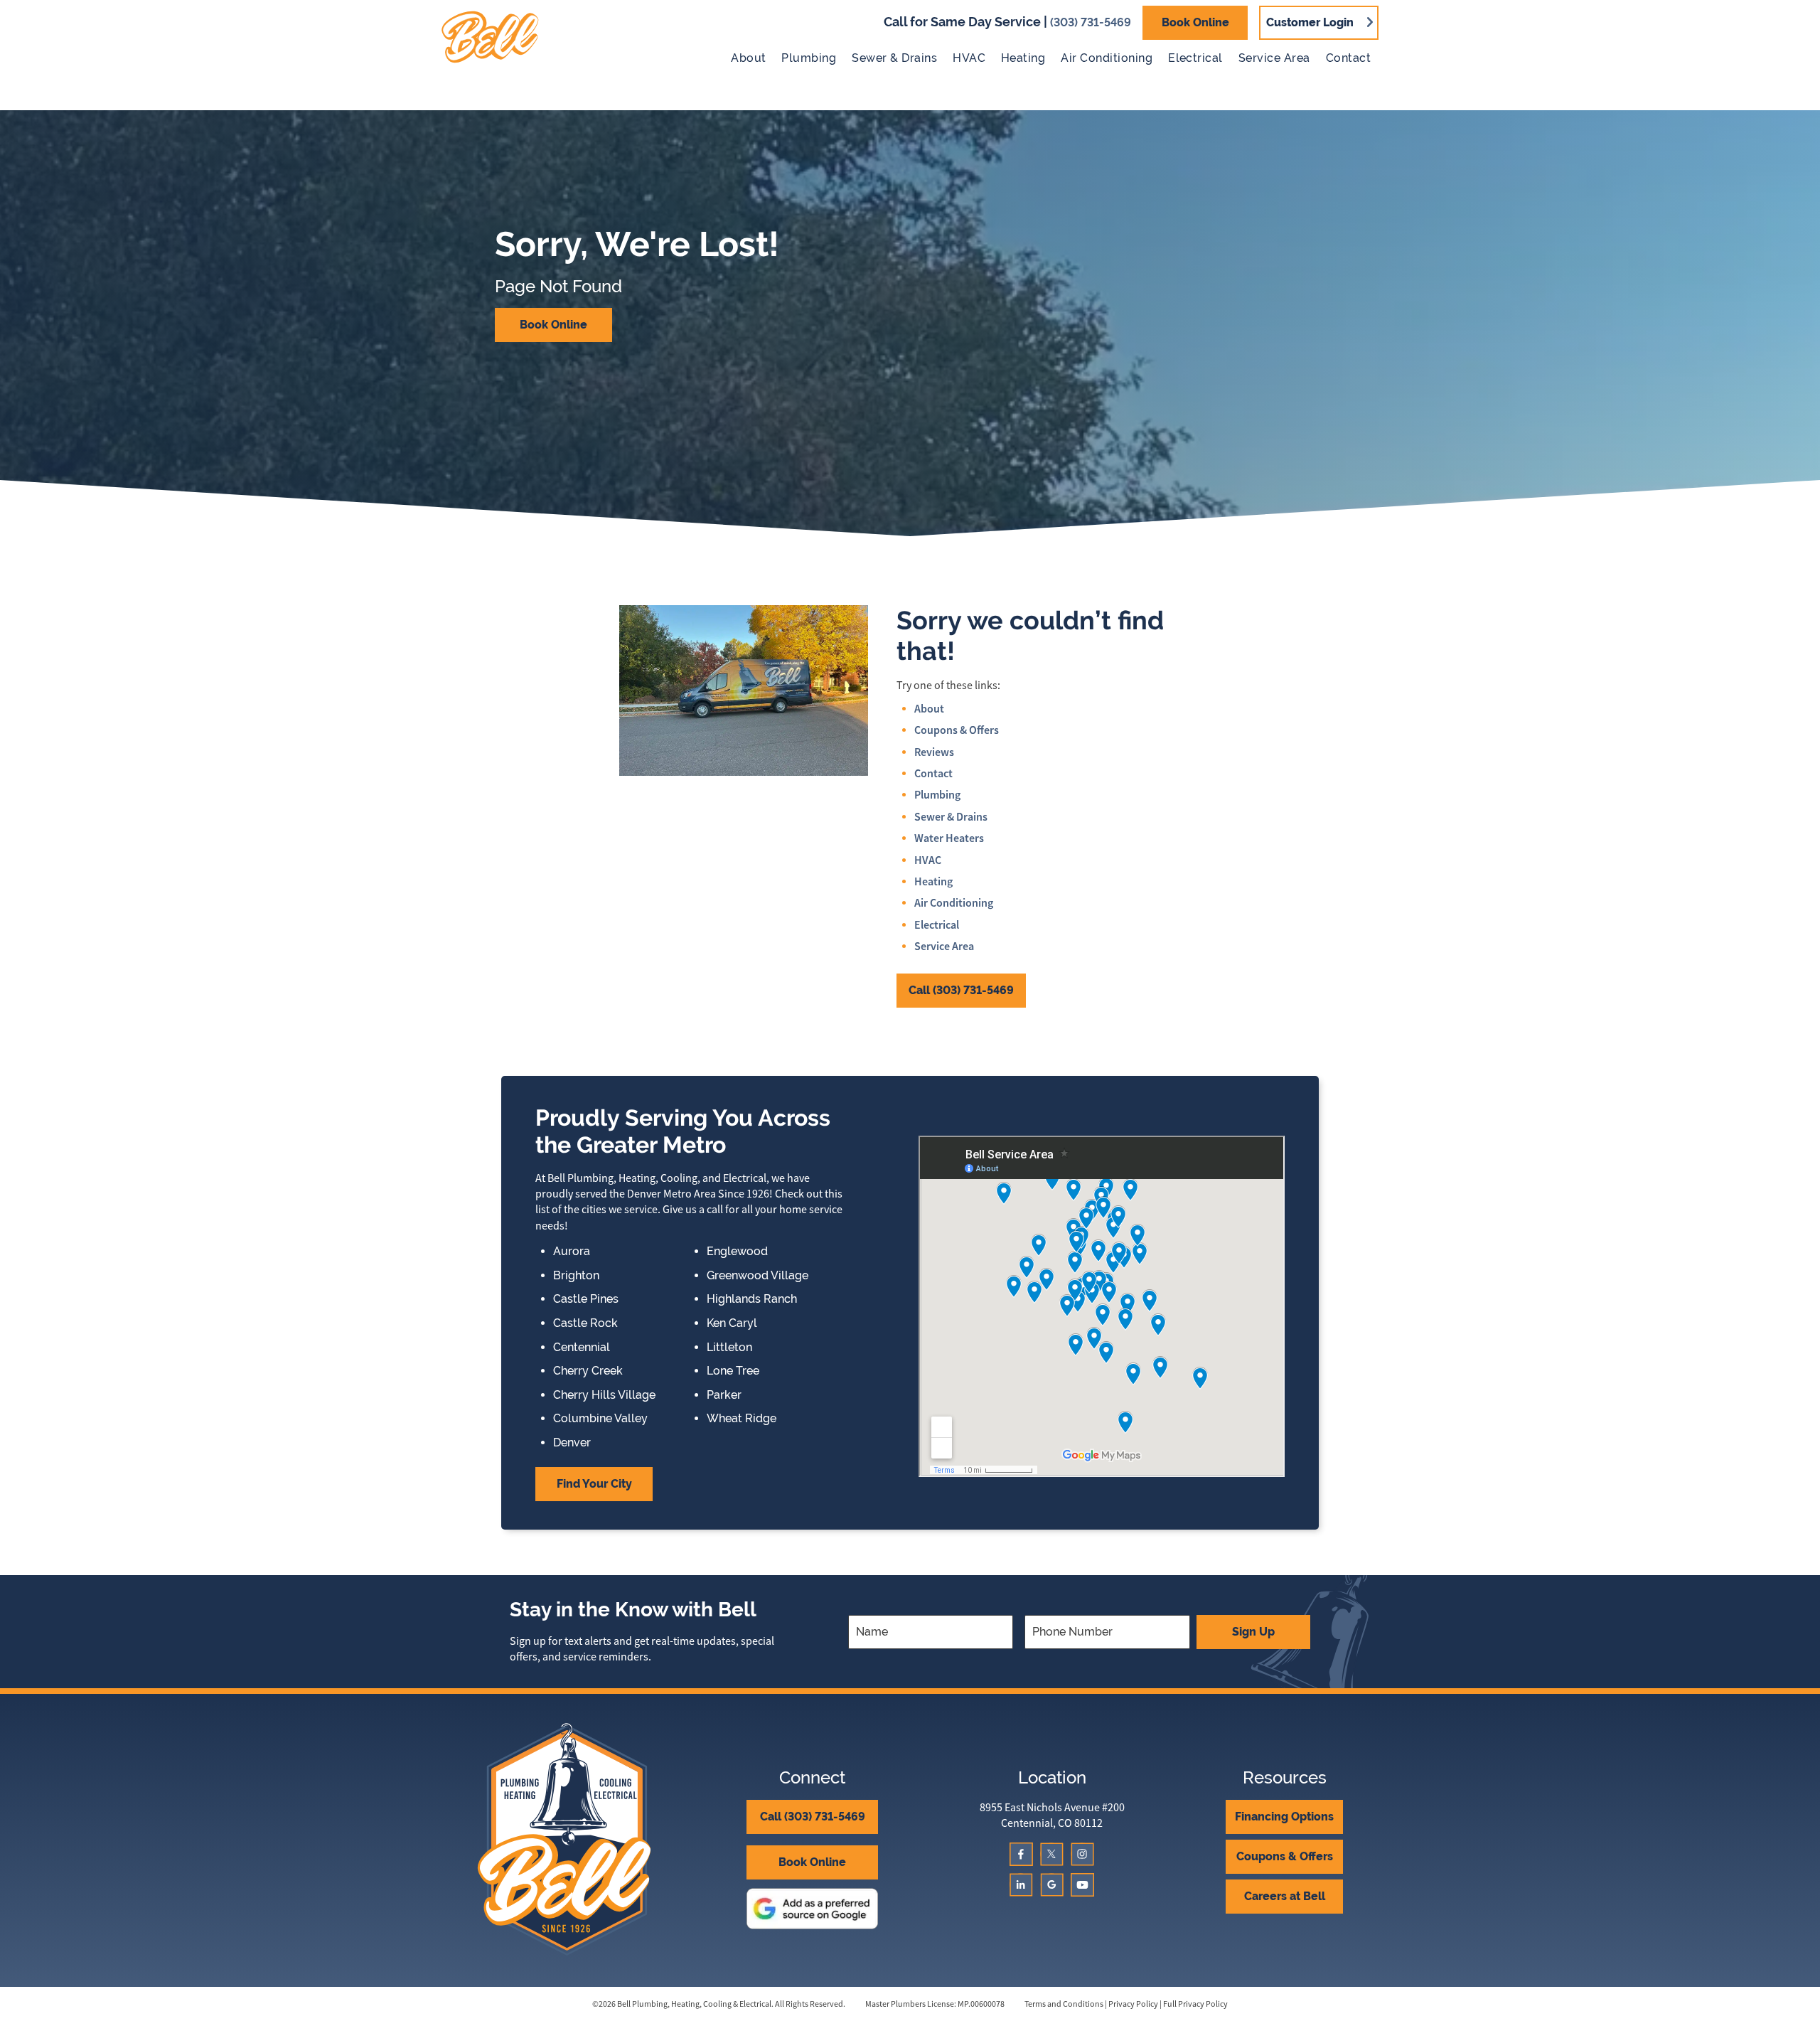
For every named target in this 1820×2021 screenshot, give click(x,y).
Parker (724, 1395)
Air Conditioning (1107, 58)
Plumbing (809, 58)
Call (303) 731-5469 (961, 990)
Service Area (1274, 58)
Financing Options (1284, 1817)
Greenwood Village (758, 1276)
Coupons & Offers (957, 730)
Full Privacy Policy (1195, 2004)
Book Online (1195, 22)
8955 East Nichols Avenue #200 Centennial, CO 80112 (1052, 1815)
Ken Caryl (732, 1323)
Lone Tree (733, 1371)
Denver (572, 1443)
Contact (1348, 58)
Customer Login (1310, 22)
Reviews (934, 752)
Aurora (572, 1252)
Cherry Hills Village (604, 1395)
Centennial (582, 1348)
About (748, 58)
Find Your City (594, 1484)
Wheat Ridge (742, 1419)
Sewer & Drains (894, 58)
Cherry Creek (588, 1371)
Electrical (1195, 58)
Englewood (737, 1252)
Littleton (729, 1348)
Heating (1023, 58)
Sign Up (1253, 1632)
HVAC (969, 58)
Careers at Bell (1285, 1896)
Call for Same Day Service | (1007, 22)
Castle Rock (585, 1323)
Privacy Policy (1133, 2004)
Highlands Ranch (752, 1299)
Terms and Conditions (1064, 2004)
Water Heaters (949, 838)
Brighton (576, 1276)
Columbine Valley (600, 1419)
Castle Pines (586, 1299)
